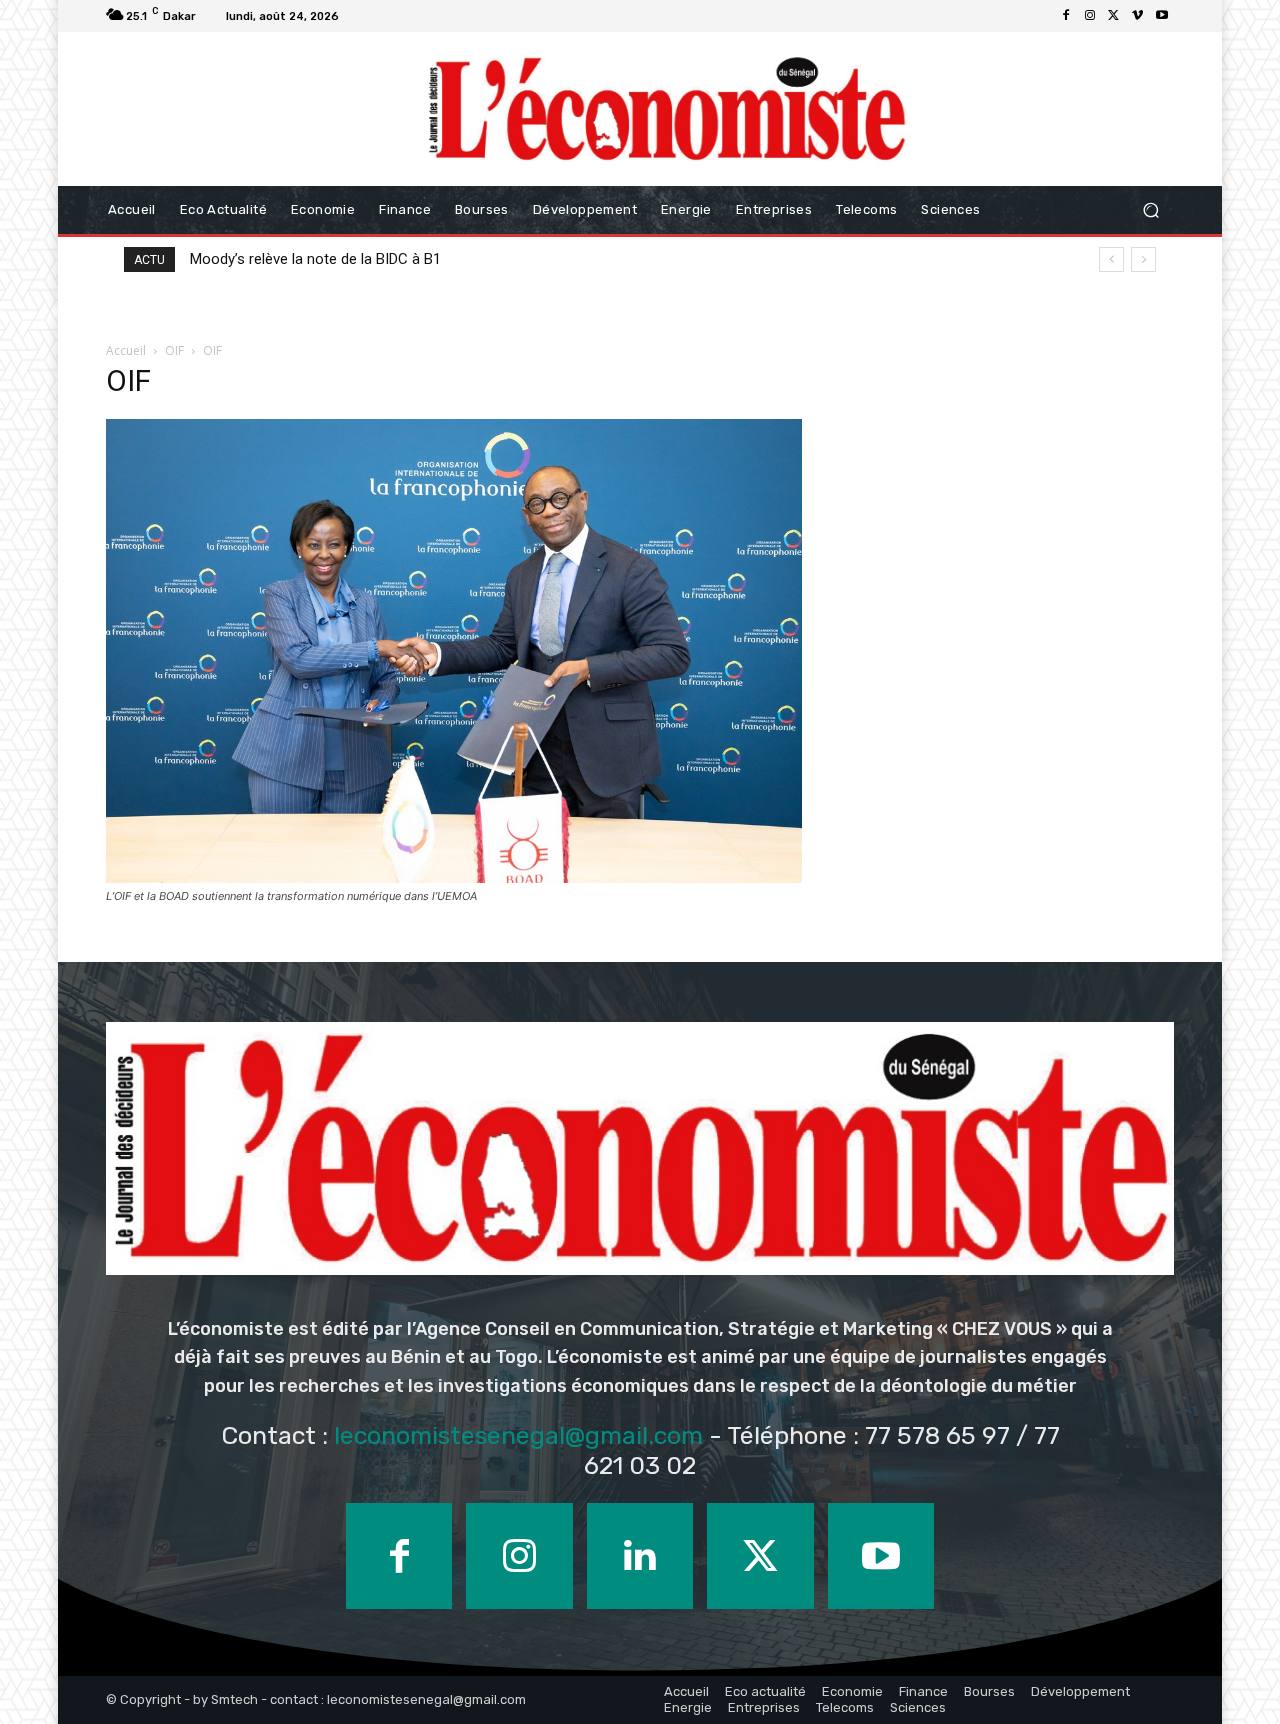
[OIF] (454, 877)
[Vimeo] (1138, 16)
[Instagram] (1090, 16)
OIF (174, 350)
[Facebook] (1066, 16)
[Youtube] (1162, 16)
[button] (1150, 210)
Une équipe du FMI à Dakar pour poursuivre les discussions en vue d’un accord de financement (520, 259)
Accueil (126, 350)
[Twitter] (1114, 16)
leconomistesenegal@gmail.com (518, 1435)
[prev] (1111, 259)
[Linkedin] (640, 1556)
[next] (1143, 259)
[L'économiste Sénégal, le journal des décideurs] (666, 109)
